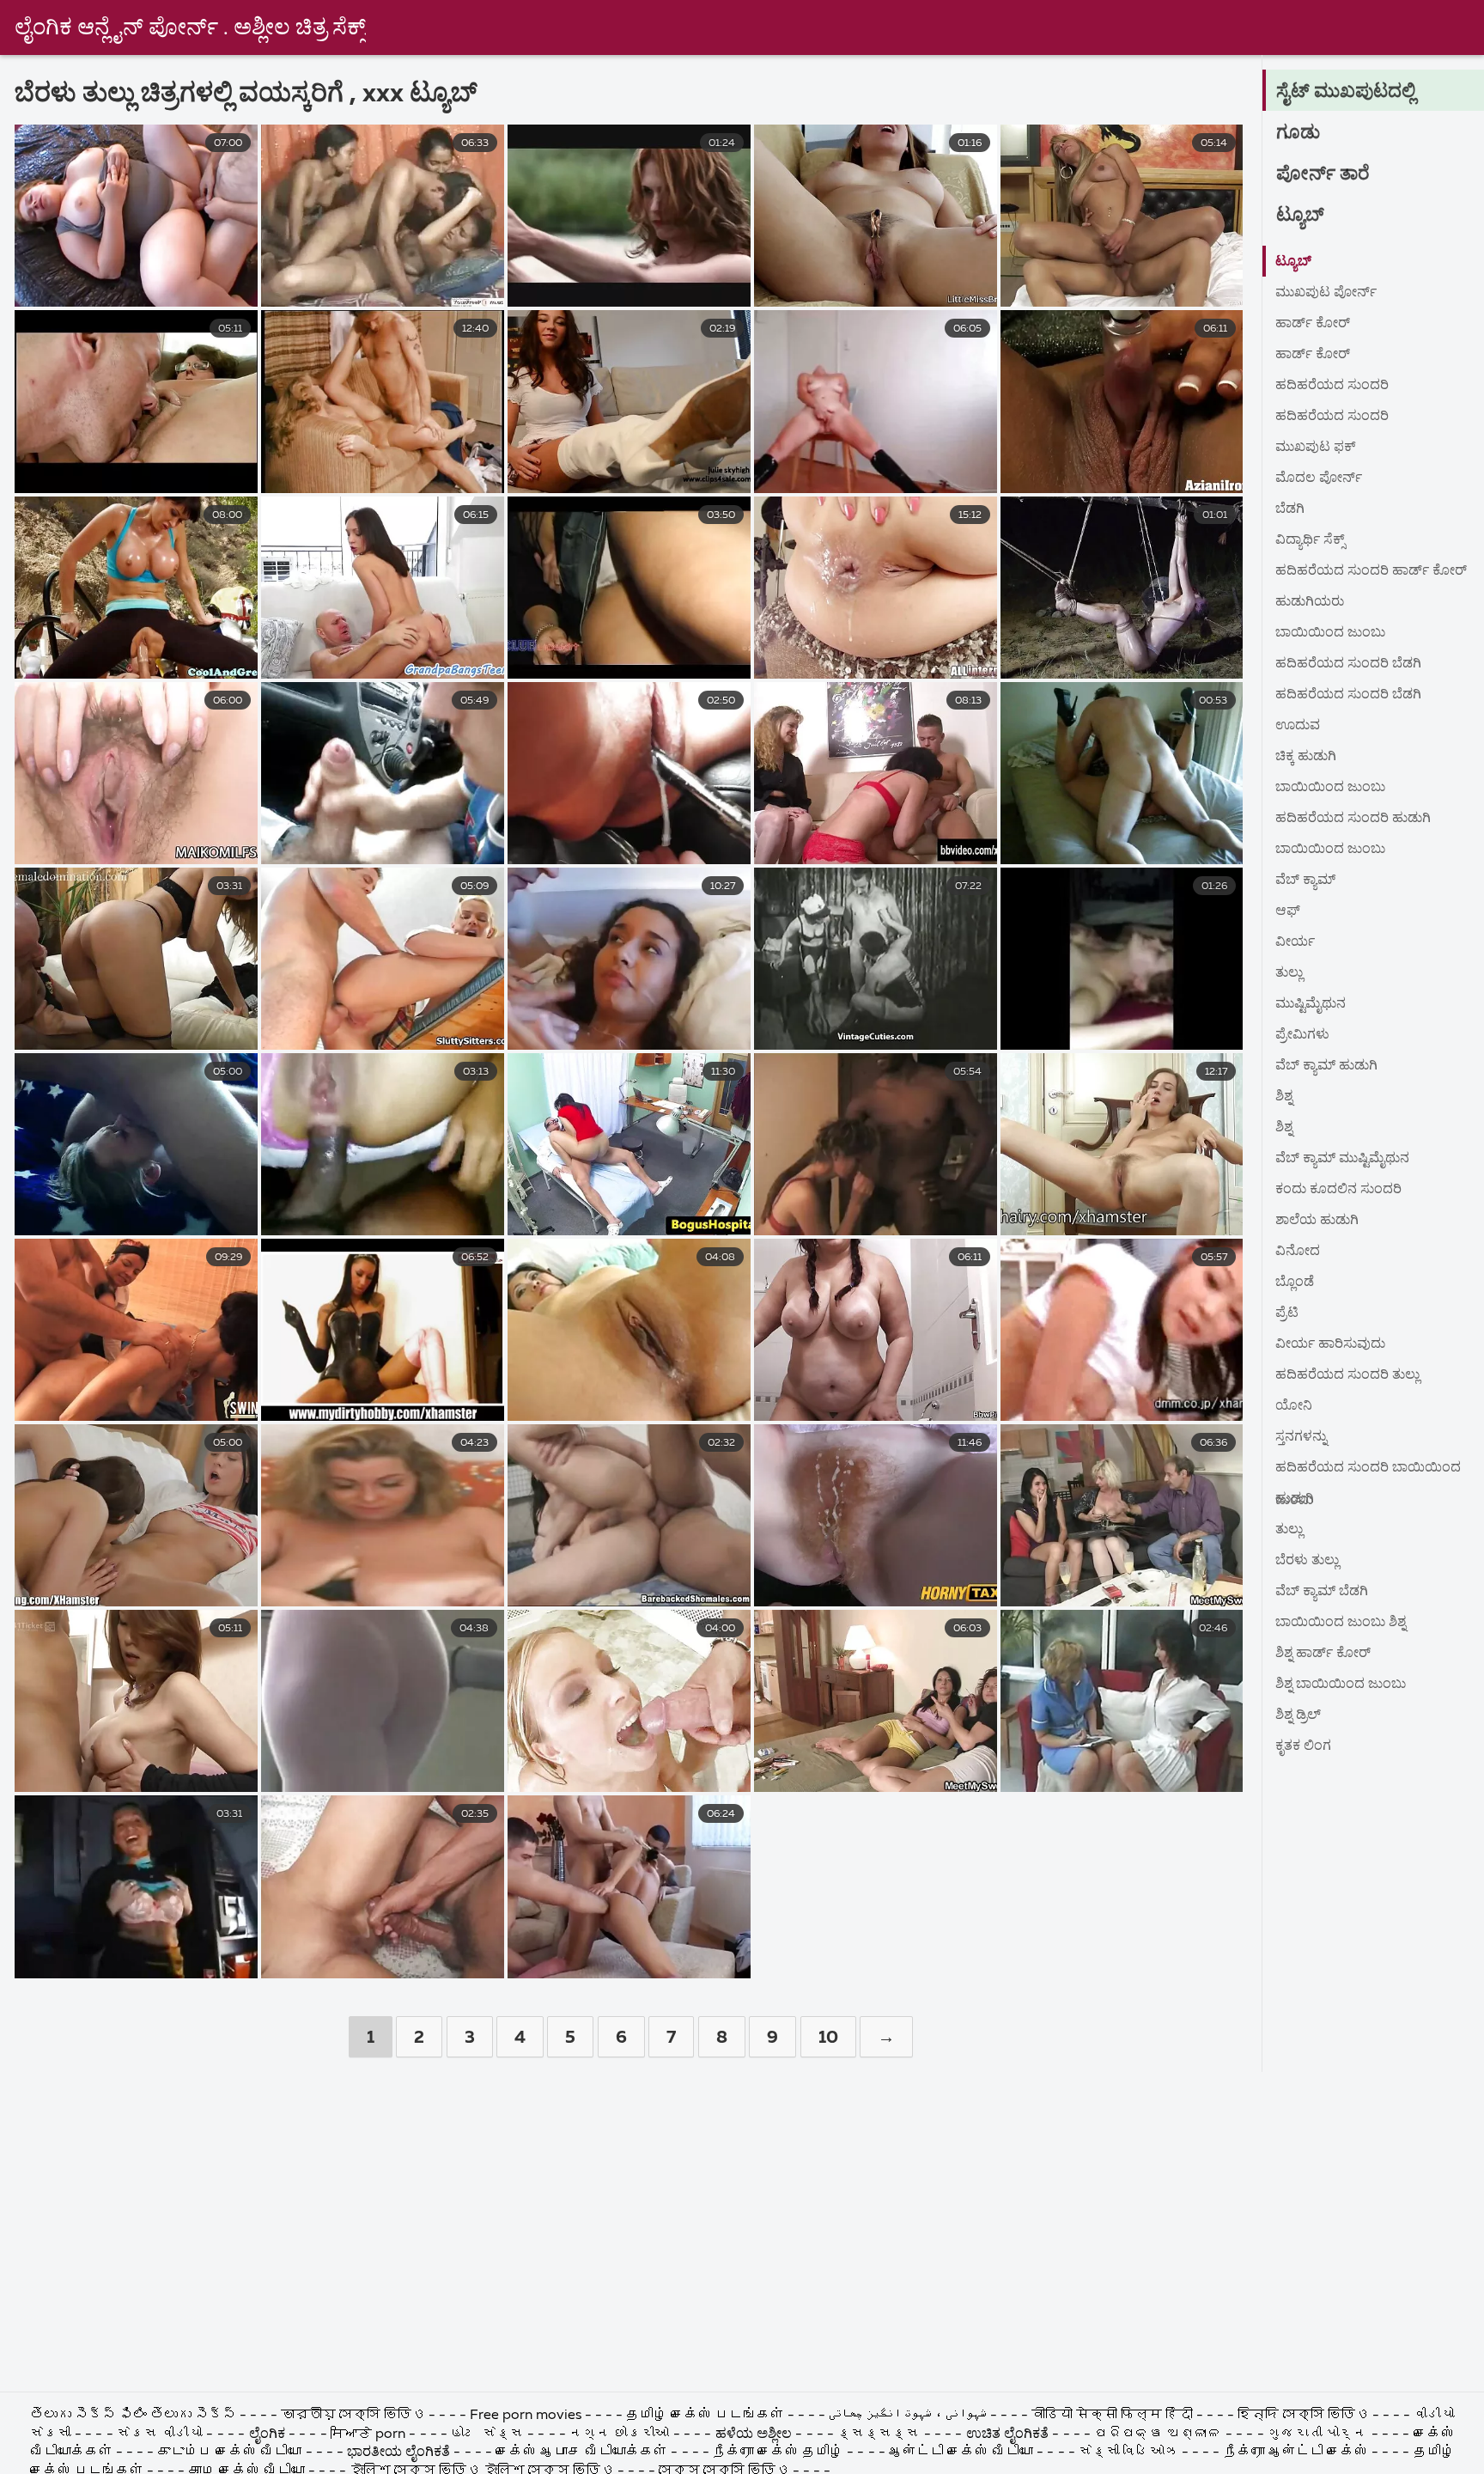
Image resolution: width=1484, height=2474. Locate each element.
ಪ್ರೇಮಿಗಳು (1302, 1035)
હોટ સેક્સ (487, 2434)
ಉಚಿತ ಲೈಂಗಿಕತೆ (1007, 2434)
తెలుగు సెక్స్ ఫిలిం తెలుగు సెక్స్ (133, 2416)
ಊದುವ (1298, 726)
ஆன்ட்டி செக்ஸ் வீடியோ (961, 2453)
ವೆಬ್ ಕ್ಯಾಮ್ (1305, 881)
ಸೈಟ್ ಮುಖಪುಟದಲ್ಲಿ (1346, 92)
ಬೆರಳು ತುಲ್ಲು (1307, 1561)
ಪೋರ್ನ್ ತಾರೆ (1323, 174)
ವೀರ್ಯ (1295, 942)
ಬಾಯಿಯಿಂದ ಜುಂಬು (1330, 633)
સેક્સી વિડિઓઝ (1128, 2453)
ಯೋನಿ (1294, 1406)
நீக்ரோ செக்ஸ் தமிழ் (778, 2453)
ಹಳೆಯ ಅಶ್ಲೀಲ (754, 2434)
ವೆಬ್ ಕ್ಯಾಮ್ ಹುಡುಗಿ (1326, 1066)
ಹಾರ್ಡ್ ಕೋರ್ (1313, 324)
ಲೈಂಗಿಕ (267, 2434)
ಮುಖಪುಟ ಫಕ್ (1316, 448)
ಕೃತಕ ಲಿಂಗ (1303, 1746)
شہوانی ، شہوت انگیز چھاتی (909, 2416)
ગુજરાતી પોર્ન (1317, 2434)
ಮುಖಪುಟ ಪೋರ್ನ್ (1326, 293)
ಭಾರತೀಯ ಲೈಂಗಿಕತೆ (398, 2453)
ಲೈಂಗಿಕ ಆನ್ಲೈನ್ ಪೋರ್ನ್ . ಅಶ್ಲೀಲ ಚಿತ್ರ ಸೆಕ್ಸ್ (190, 28)
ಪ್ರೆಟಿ (1287, 1313)
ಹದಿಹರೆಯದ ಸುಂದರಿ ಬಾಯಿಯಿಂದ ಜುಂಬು (1368, 1472)
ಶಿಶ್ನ (1284, 1097)
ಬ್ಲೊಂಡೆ (1295, 1283)
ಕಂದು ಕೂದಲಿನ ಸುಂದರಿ (1338, 1190)
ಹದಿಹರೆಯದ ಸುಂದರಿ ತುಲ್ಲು (1347, 1375)
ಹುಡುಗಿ (1295, 1499)
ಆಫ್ (1288, 911)
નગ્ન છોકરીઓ (621, 2434)
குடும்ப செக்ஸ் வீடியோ (229, 2453)
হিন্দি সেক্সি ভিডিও (1305, 2416)
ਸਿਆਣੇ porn (370, 2434)
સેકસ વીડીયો (160, 2434)
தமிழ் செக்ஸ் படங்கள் (705, 2416)
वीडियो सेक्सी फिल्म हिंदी (1114, 2416)
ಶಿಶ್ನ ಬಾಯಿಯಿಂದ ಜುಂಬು (1341, 1685)
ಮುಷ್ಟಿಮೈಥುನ (1311, 1004)
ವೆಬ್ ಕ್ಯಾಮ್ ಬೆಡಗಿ (1322, 1592)
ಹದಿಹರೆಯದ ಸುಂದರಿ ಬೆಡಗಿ (1348, 664)
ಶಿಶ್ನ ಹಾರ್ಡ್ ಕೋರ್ (1323, 1654)
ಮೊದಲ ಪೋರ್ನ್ (1319, 478)
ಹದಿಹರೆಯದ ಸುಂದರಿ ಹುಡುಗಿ (1353, 819)
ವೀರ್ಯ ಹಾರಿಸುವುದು (1330, 1344)
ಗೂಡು (1298, 133)
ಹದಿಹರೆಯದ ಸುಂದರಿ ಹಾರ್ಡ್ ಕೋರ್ (1371, 571)
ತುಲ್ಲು (1289, 973)
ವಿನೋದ (1298, 1252)
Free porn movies (527, 2416)
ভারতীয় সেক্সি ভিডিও (355, 2416)
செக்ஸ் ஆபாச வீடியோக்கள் (581, 2453)
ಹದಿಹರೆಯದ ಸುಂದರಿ (1332, 386)
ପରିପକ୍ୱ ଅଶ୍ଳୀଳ (1158, 2434)
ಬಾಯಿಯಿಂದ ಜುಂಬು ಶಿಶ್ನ (1341, 1623)
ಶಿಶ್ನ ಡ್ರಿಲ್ (1298, 1715)
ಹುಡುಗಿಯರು (1310, 602)
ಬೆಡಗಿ (1290, 509)
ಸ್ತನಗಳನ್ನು (1301, 1437)
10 (828, 2038)
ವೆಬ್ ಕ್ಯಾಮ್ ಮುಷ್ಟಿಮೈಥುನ (1342, 1159)
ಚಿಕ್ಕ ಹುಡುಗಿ (1306, 757)
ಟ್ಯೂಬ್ (1300, 216)
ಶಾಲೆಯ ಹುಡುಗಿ (1317, 1221)
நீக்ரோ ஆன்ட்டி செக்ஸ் (1296, 2453)
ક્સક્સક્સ (880, 2434)
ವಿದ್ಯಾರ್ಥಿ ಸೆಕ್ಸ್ (1310, 540)
